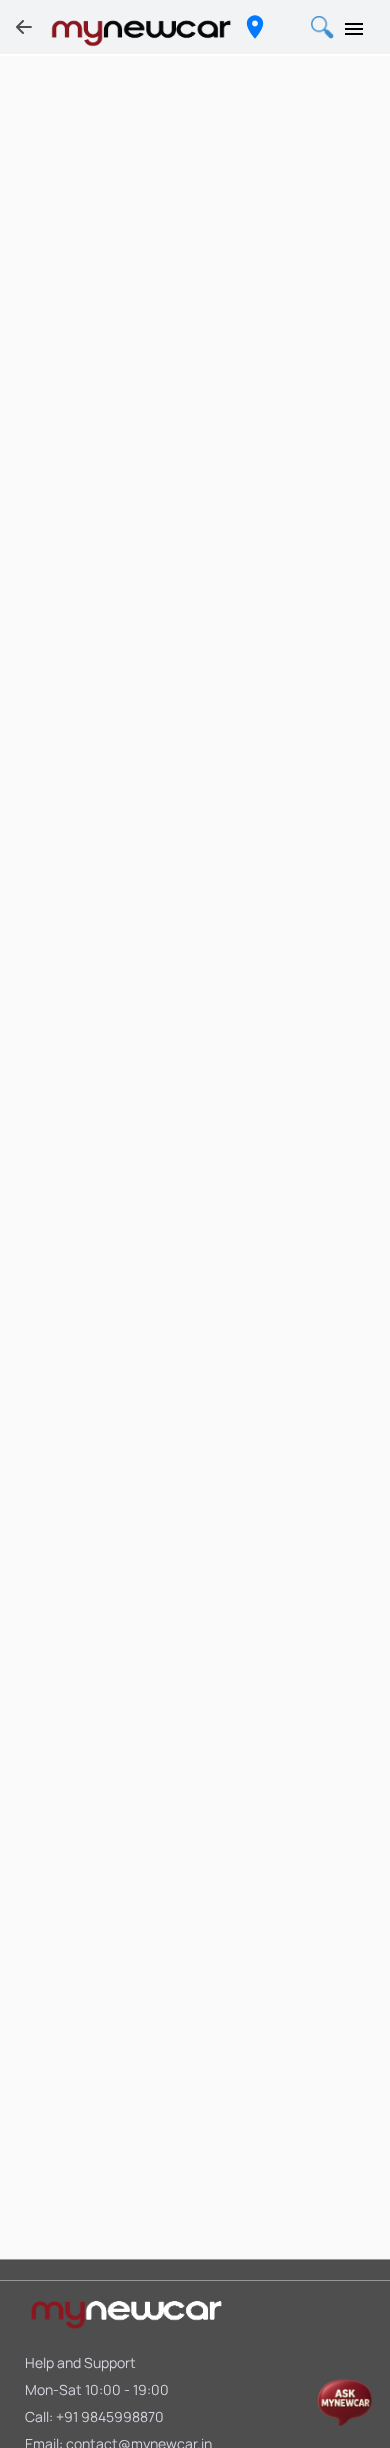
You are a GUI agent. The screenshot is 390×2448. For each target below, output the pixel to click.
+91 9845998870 (110, 2416)
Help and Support (80, 2362)
